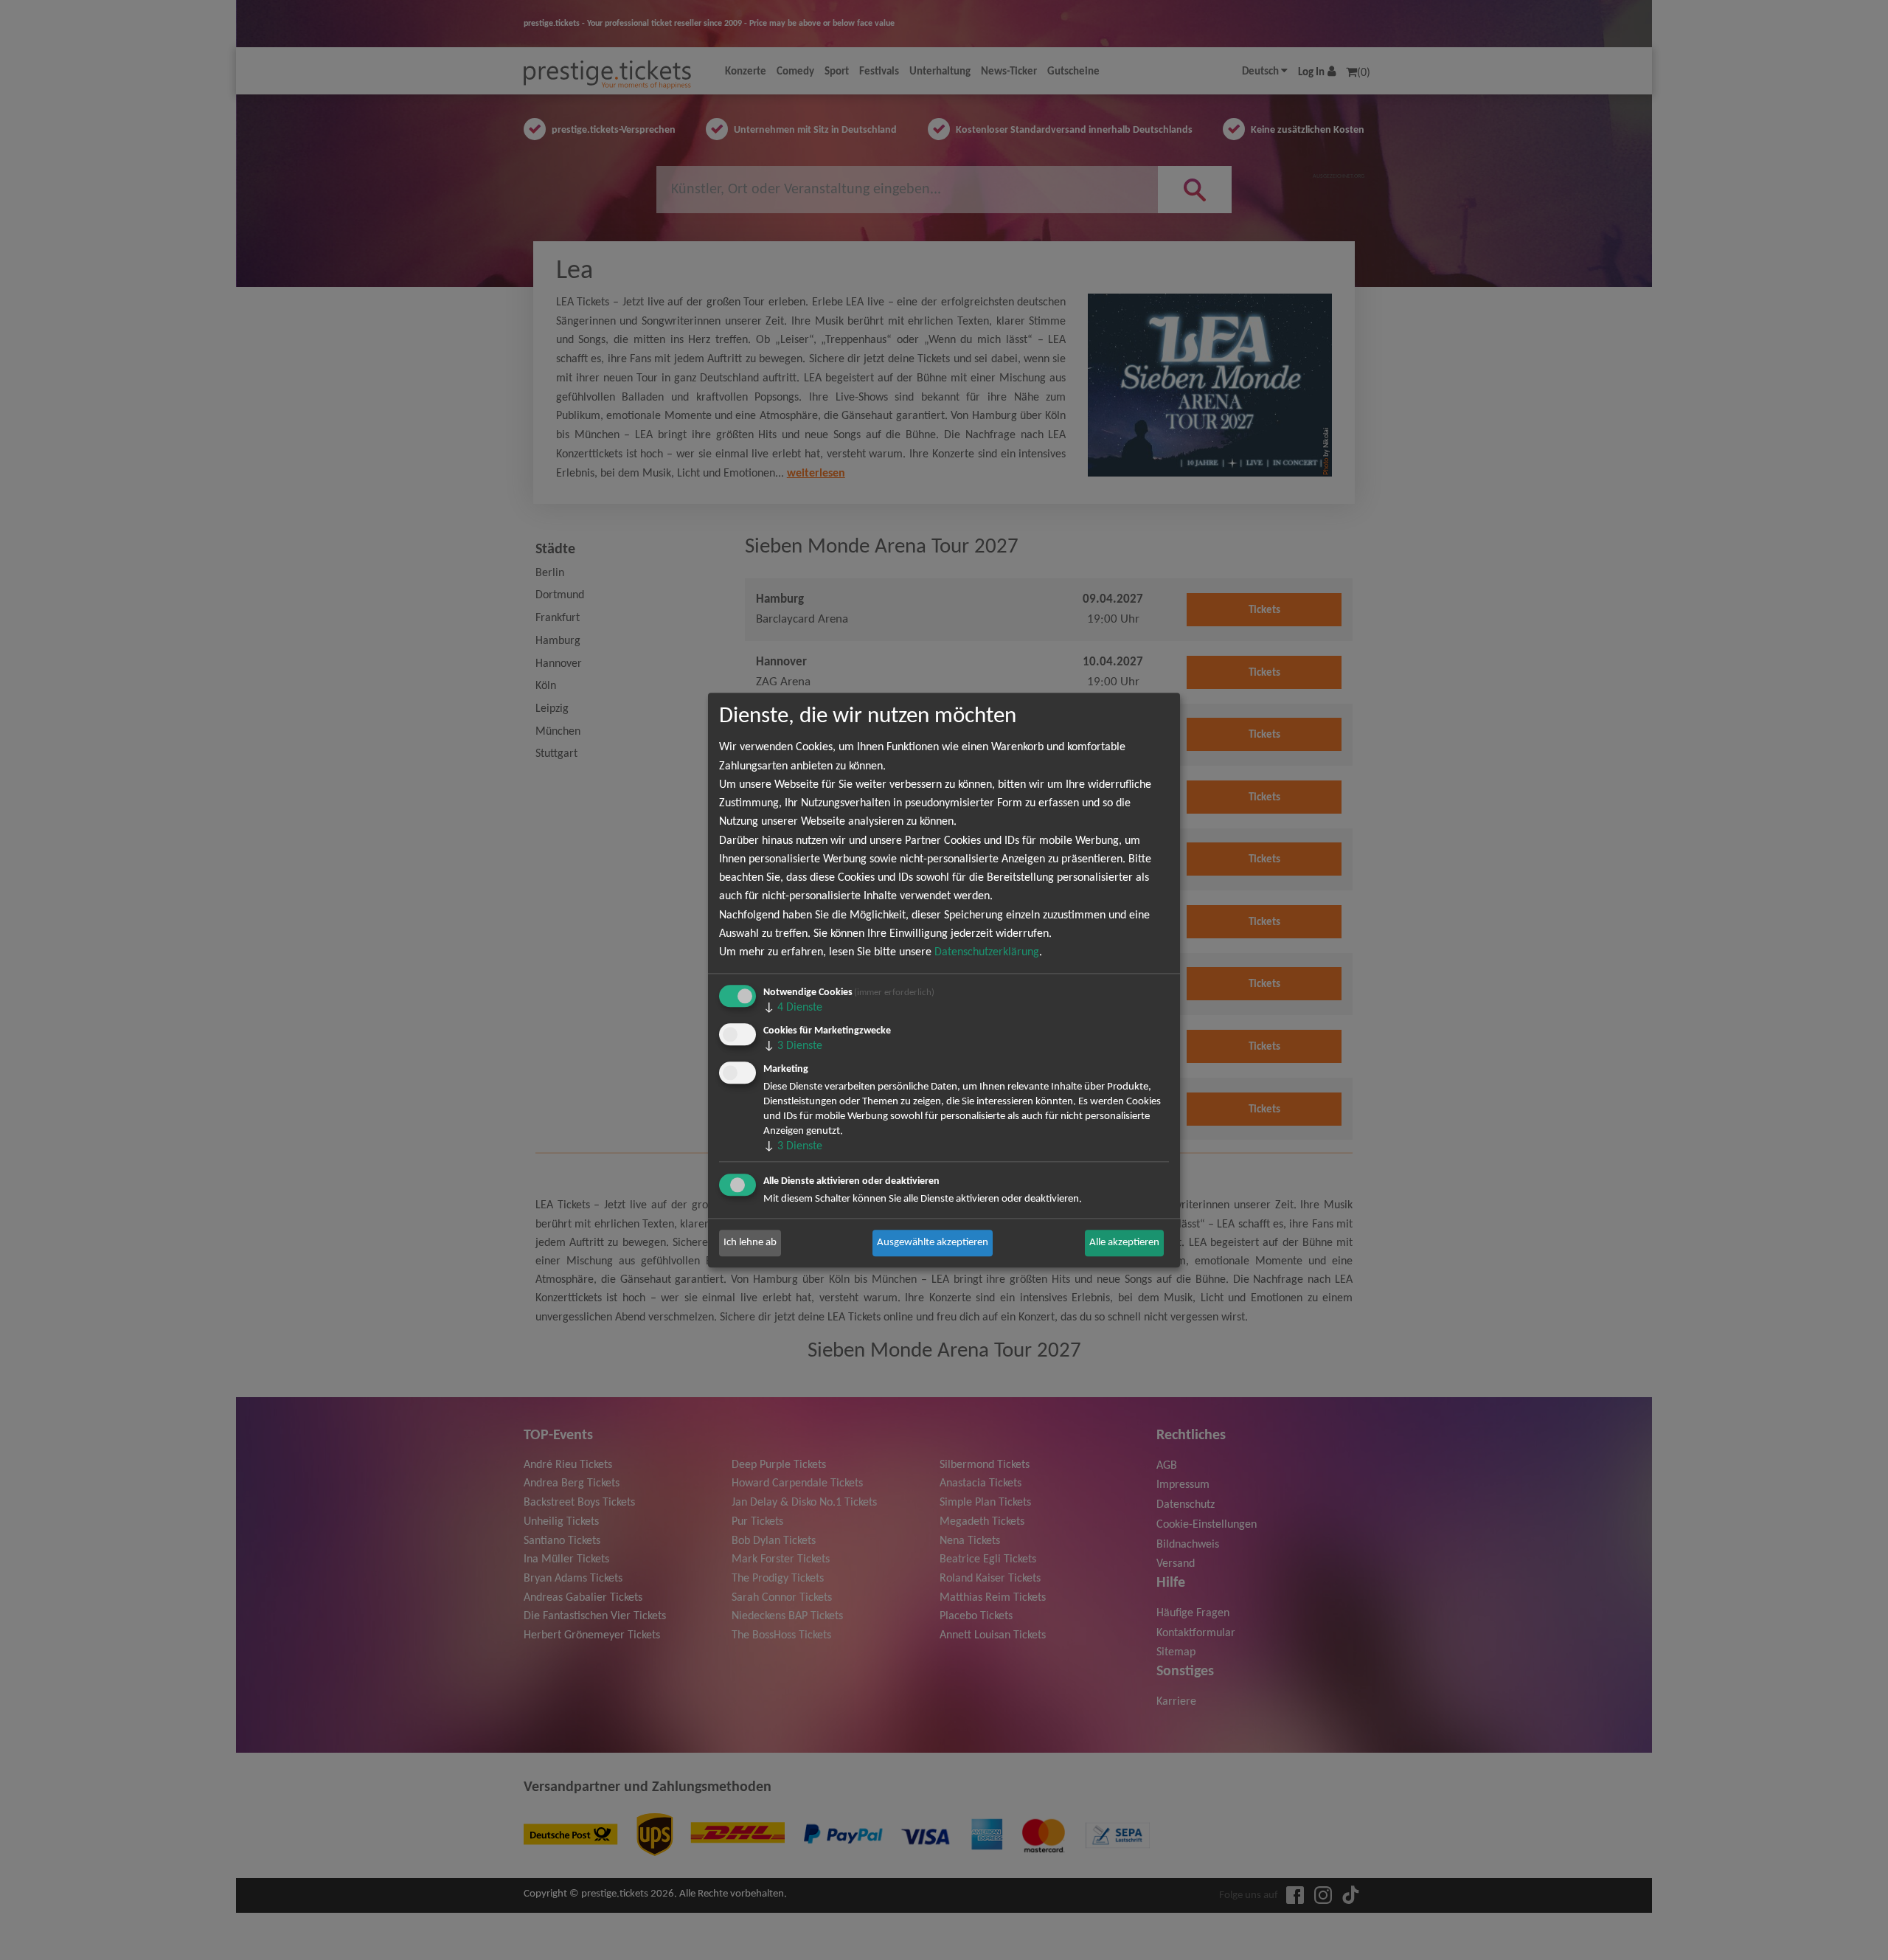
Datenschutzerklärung (987, 952)
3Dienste (793, 1046)
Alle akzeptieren (1124, 1243)
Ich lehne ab (750, 1243)
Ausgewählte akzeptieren (933, 1243)
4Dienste (793, 1008)
